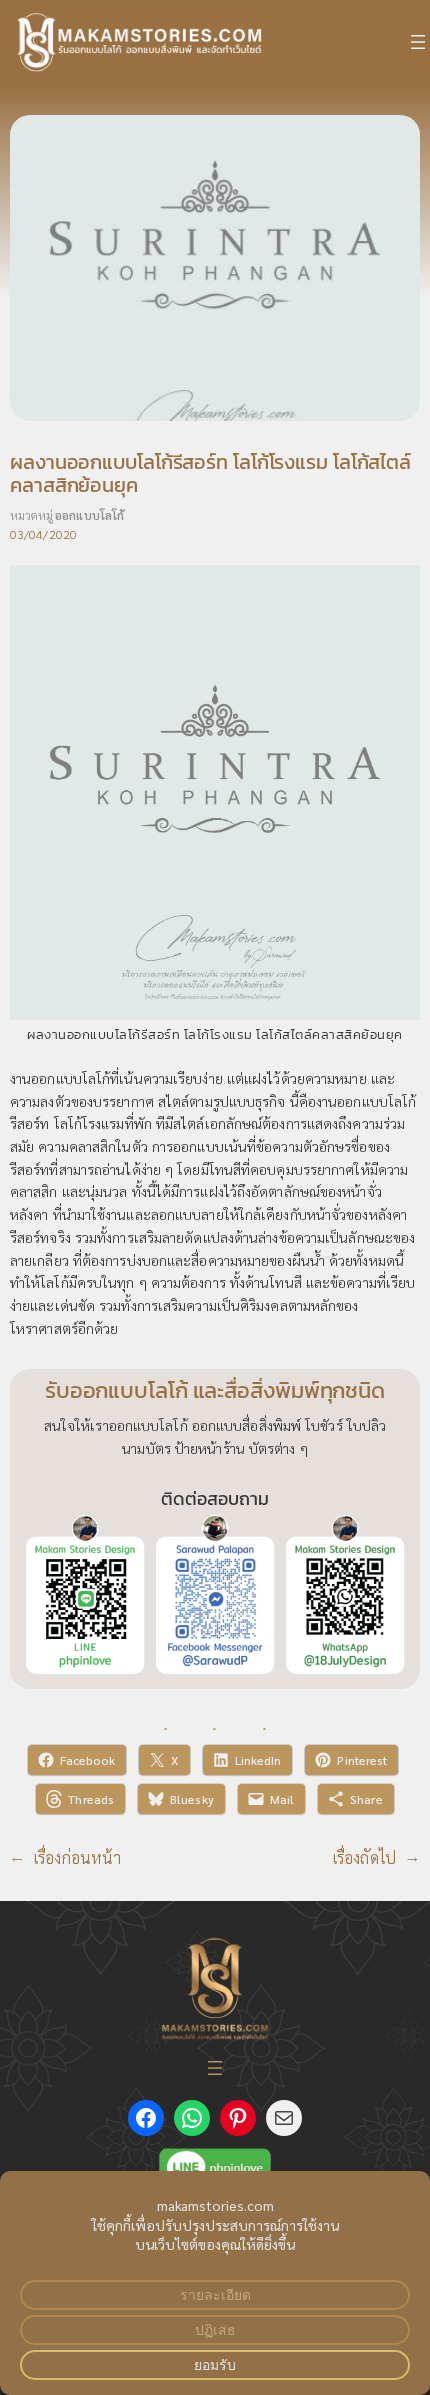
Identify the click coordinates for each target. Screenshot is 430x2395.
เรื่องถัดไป (364, 1857)
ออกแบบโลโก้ (89, 515)
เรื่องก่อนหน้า (77, 1857)
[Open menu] (418, 42)
